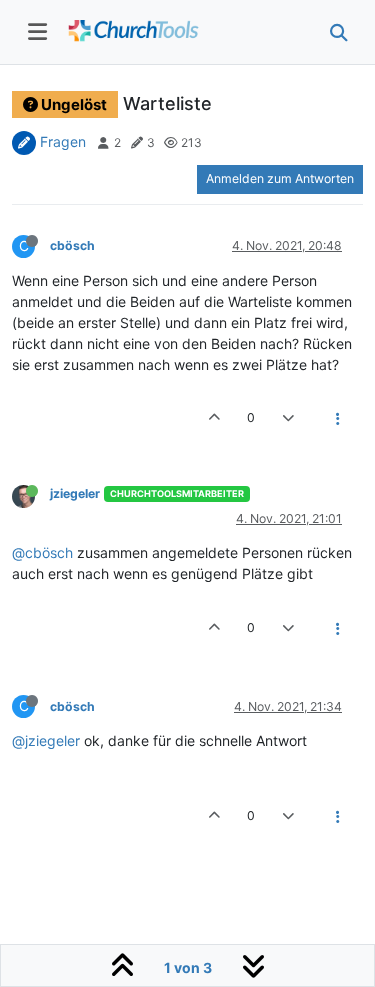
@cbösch (42, 552)
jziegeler (75, 493)
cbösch (72, 245)
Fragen (63, 141)
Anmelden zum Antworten (280, 178)
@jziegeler (46, 740)
